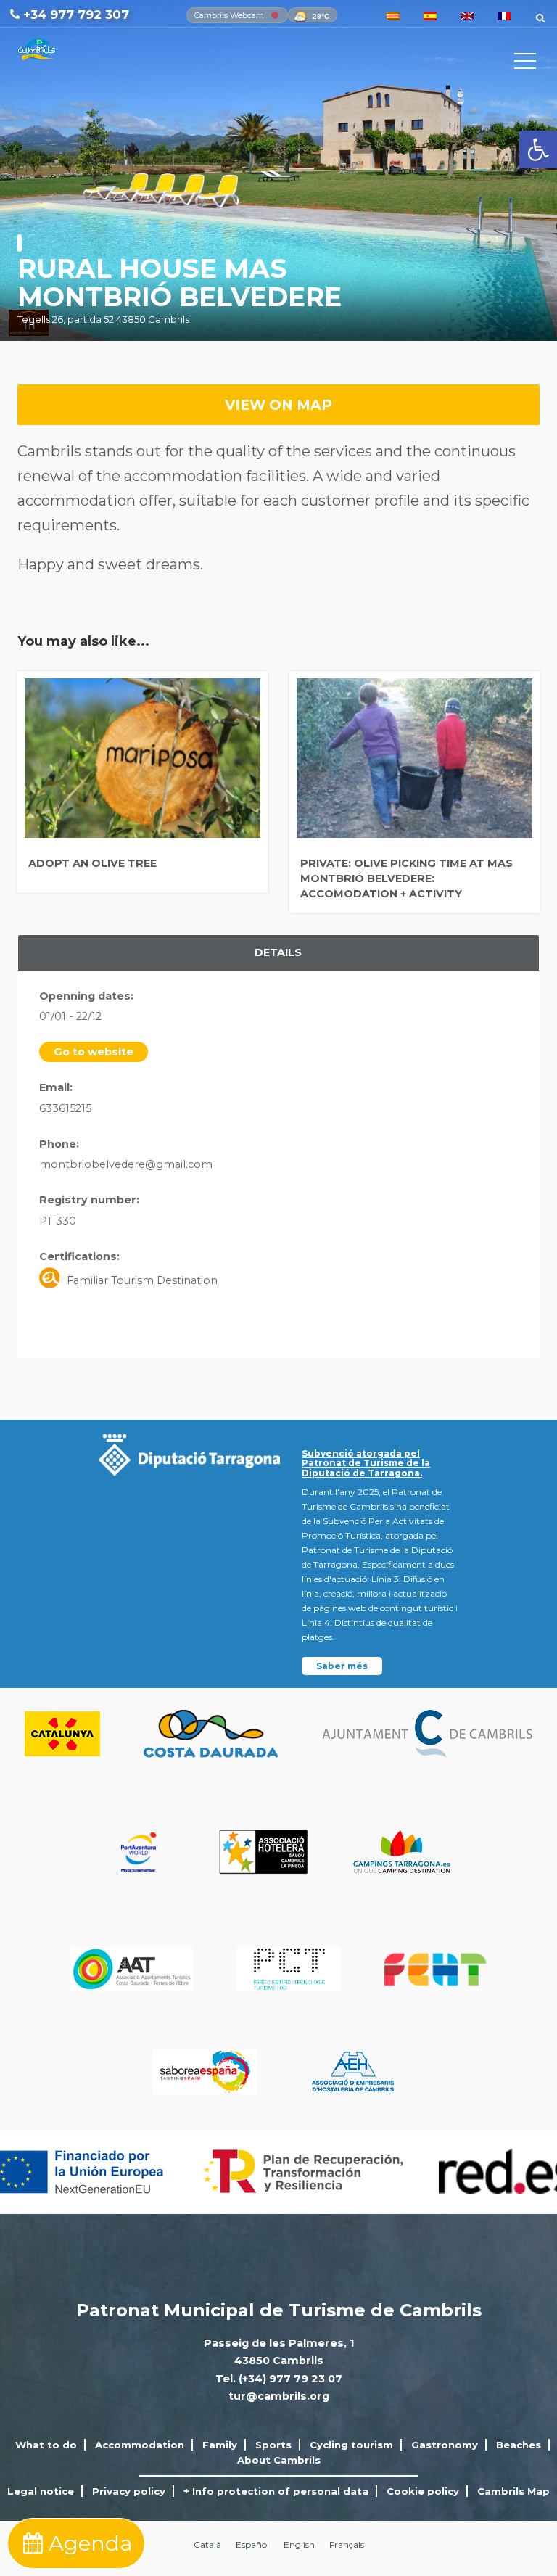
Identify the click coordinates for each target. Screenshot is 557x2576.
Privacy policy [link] (129, 2491)
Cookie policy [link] (423, 2491)
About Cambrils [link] (279, 2460)
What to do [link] (46, 2445)
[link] (538, 149)
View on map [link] (278, 405)
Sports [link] (273, 2445)
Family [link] (220, 2445)
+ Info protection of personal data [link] (276, 2491)
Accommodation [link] (140, 2445)
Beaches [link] (519, 2445)
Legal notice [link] (41, 2491)
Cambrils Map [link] (513, 2491)
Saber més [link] (342, 1666)
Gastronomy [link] (445, 2445)
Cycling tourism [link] (351, 2445)
